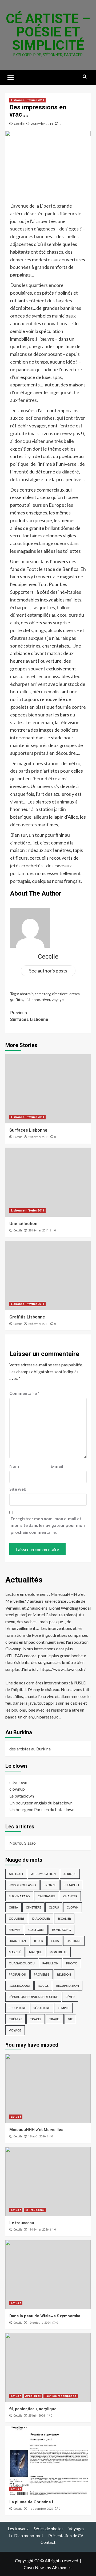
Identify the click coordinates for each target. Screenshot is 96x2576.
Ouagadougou (22, 1963)
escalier (64, 1918)
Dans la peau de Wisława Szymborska (45, 2316)
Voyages (76, 2528)
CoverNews (35, 2567)
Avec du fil (33, 2396)
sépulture (42, 2008)
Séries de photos (49, 2528)
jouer (38, 1941)
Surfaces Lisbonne (29, 1016)
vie (70, 2019)
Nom (14, 1466)
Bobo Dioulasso (22, 1885)
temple (63, 2008)
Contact (48, 2542)
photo (72, 1963)
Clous (54, 1907)
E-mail (57, 1466)
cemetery (43, 994)
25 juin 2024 (37, 2416)
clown (73, 1907)
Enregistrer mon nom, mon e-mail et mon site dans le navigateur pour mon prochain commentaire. (48, 1525)
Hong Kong (61, 1930)
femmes (15, 1930)
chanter (70, 1896)
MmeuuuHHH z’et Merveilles (36, 2130)
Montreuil (58, 1952)
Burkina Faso (19, 1896)
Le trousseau (22, 2223)
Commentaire (24, 1393)
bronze (50, 1885)
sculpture (17, 2008)
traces (36, 2019)
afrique (70, 1874)
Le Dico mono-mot (26, 2535)
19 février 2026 (38, 2230)
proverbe (42, 1974)
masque (35, 1952)
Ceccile (19, 124)
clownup (17, 1789)
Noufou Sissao (23, 1843)
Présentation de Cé (66, 2535)
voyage (58, 1000)
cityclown (18, 1782)
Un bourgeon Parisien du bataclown (42, 1809)
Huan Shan (17, 1941)
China (13, 1907)
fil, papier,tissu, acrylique (33, 2409)
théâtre (15, 2019)
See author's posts (48, 971)
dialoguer (41, 1918)
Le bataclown (22, 1796)
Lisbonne (32, 1000)
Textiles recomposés (61, 2396)
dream (75, 994)
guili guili (36, 1930)
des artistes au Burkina (30, 1749)
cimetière (60, 994)
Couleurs (17, 1918)
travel (55, 2019)
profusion (17, 1974)
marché (15, 1952)
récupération (68, 1986)
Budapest (72, 1885)
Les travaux (18, 2528)
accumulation (43, 1874)
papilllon (50, 1963)
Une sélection (23, 1224)
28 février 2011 (42, 124)
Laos (55, 1941)
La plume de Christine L (32, 2502)
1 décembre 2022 (41, 2509)
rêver (46, 1000)
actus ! (16, 2117)
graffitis (17, 1000)
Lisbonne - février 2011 (27, 100)
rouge (43, 1986)
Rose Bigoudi (19, 1986)
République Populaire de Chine (33, 1997)
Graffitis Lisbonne (27, 1317)
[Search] (85, 77)
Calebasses (47, 1896)
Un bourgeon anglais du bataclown (41, 1803)
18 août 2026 (37, 2136)
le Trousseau (35, 2210)
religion (64, 1974)
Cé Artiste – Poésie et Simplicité (48, 32)
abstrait (27, 994)
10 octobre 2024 (39, 2323)
